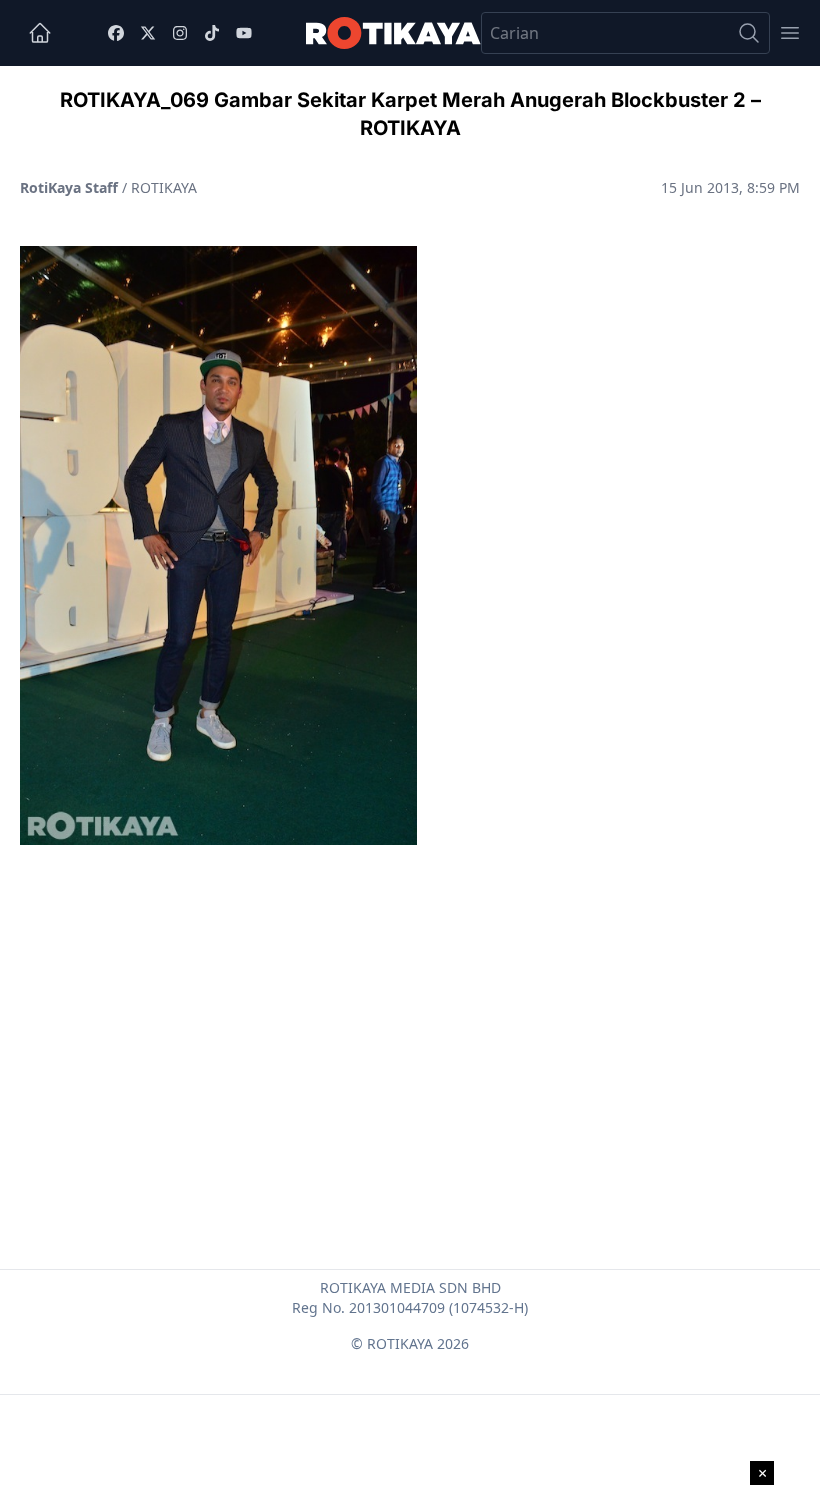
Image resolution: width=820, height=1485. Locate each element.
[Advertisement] (410, 1009)
